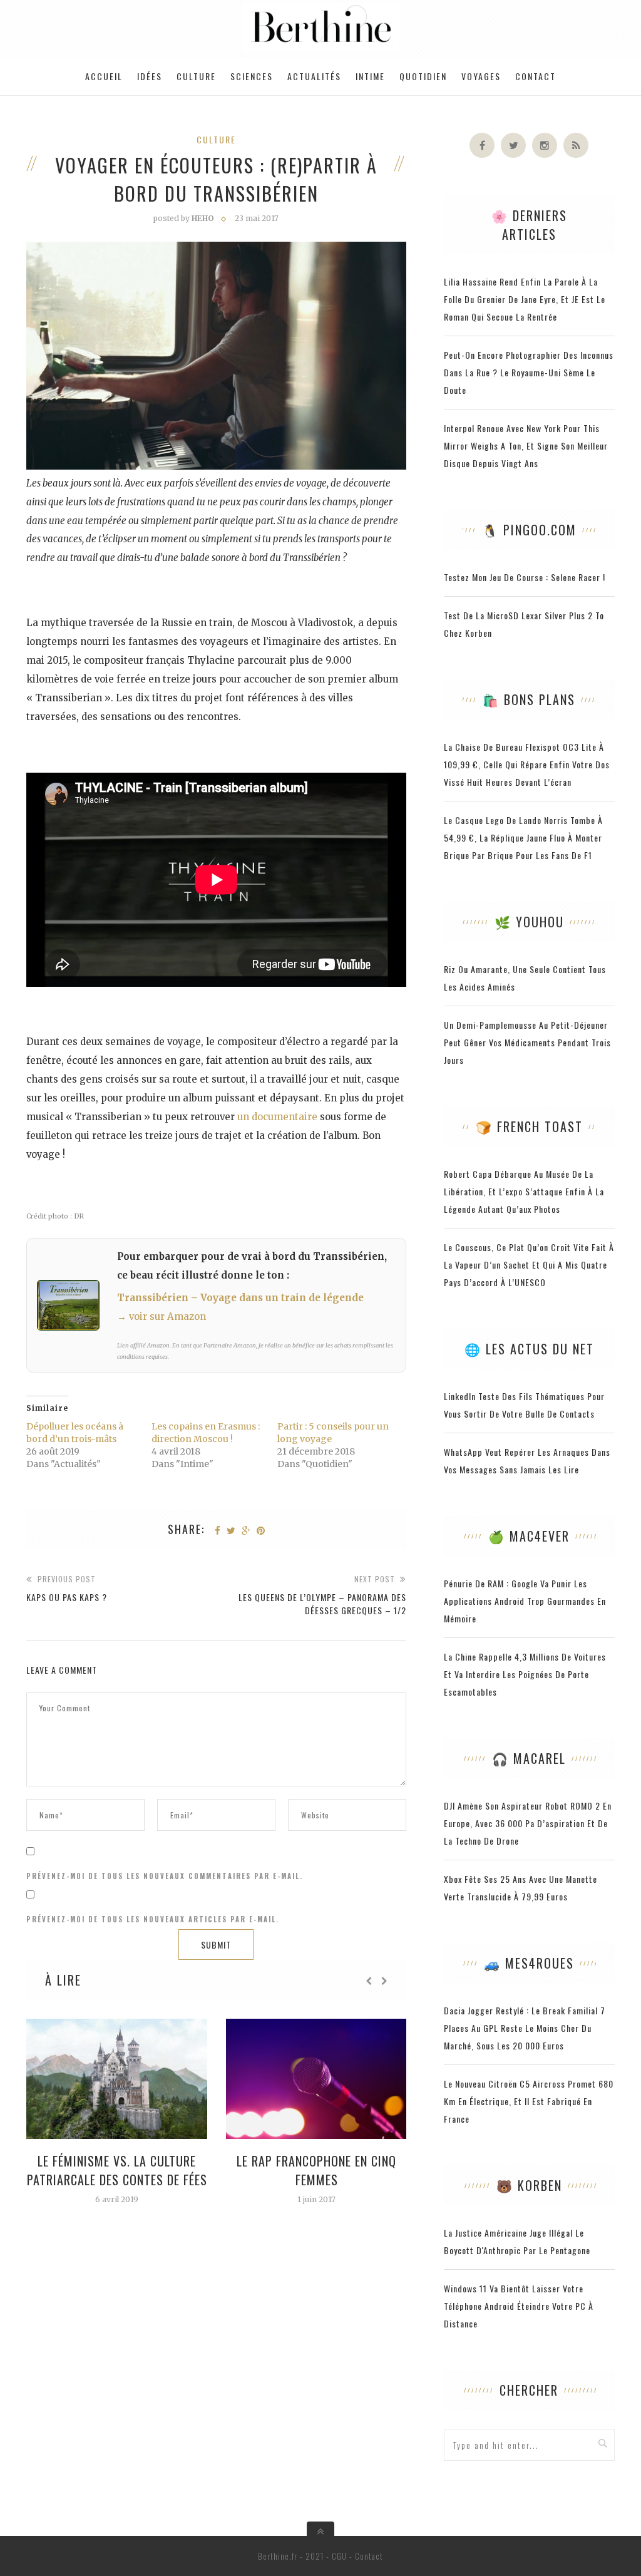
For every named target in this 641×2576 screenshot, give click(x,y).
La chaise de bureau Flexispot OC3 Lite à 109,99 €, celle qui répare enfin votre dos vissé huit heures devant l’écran (527, 764)
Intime (370, 76)
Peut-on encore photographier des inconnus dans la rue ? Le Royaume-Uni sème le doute (529, 372)
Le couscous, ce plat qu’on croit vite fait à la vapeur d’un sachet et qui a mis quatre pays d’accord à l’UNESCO (529, 1265)
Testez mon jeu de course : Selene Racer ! (525, 577)
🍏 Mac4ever (529, 1536)
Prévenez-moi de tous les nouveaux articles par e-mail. (153, 1919)
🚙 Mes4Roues (529, 1963)
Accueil (104, 76)
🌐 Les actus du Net (529, 1349)
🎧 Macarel (529, 1758)
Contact (536, 76)
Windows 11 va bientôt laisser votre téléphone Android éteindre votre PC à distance (519, 2306)
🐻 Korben (529, 2185)
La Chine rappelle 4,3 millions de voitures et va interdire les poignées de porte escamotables (525, 1674)
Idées (150, 76)
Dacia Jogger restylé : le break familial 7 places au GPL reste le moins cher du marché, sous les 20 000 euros (525, 2028)
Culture (196, 76)
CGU (339, 2556)
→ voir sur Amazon (162, 1316)
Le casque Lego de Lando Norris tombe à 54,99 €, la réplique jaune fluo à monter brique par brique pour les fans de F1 (523, 837)
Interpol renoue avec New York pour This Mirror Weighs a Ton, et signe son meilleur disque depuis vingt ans (526, 446)
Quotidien (423, 76)
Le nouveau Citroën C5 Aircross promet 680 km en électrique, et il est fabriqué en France (529, 2101)
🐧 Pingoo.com (529, 530)
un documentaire (277, 1117)
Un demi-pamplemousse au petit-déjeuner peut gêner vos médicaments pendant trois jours (527, 1042)
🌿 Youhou (529, 922)
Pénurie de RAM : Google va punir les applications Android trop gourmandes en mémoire (525, 1601)
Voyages (481, 76)
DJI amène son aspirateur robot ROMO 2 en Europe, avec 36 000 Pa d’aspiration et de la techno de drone (528, 1823)
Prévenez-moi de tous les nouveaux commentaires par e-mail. (165, 1876)
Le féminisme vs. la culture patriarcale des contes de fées (117, 2170)
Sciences (252, 76)
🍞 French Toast (529, 1126)
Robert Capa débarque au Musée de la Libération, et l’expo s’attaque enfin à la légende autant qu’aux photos (524, 1191)
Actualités (314, 76)
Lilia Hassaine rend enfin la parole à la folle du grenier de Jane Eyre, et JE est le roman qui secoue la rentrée (525, 299)
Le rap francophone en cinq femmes (316, 2170)
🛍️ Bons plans (529, 699)
